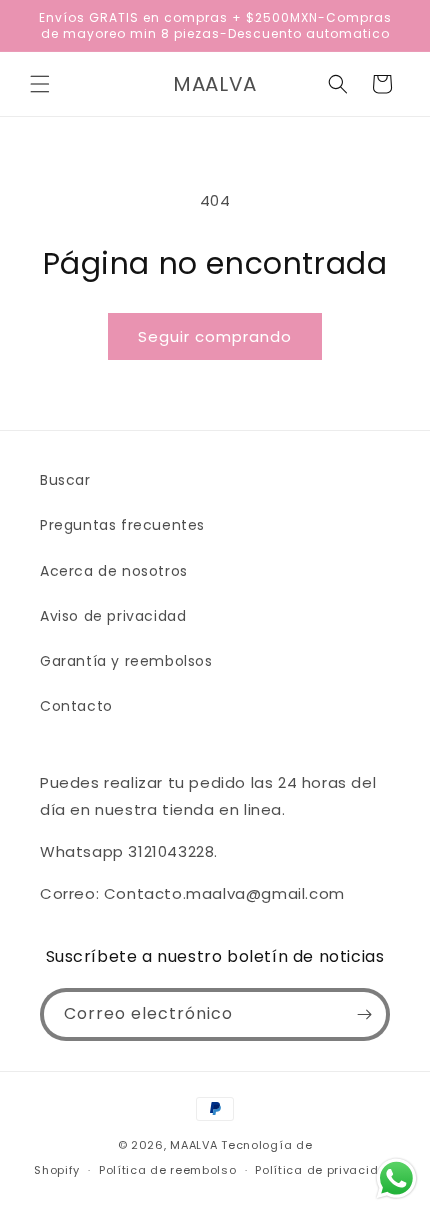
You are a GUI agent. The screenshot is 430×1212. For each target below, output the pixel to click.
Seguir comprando (215, 336)
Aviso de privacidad (113, 616)
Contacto (76, 706)
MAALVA (193, 1145)
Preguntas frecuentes (122, 525)
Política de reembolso (168, 1170)
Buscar (65, 480)
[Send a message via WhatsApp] (396, 1178)
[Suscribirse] (364, 1014)
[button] (40, 84)
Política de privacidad (325, 1170)
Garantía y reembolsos (126, 661)
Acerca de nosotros (114, 571)
